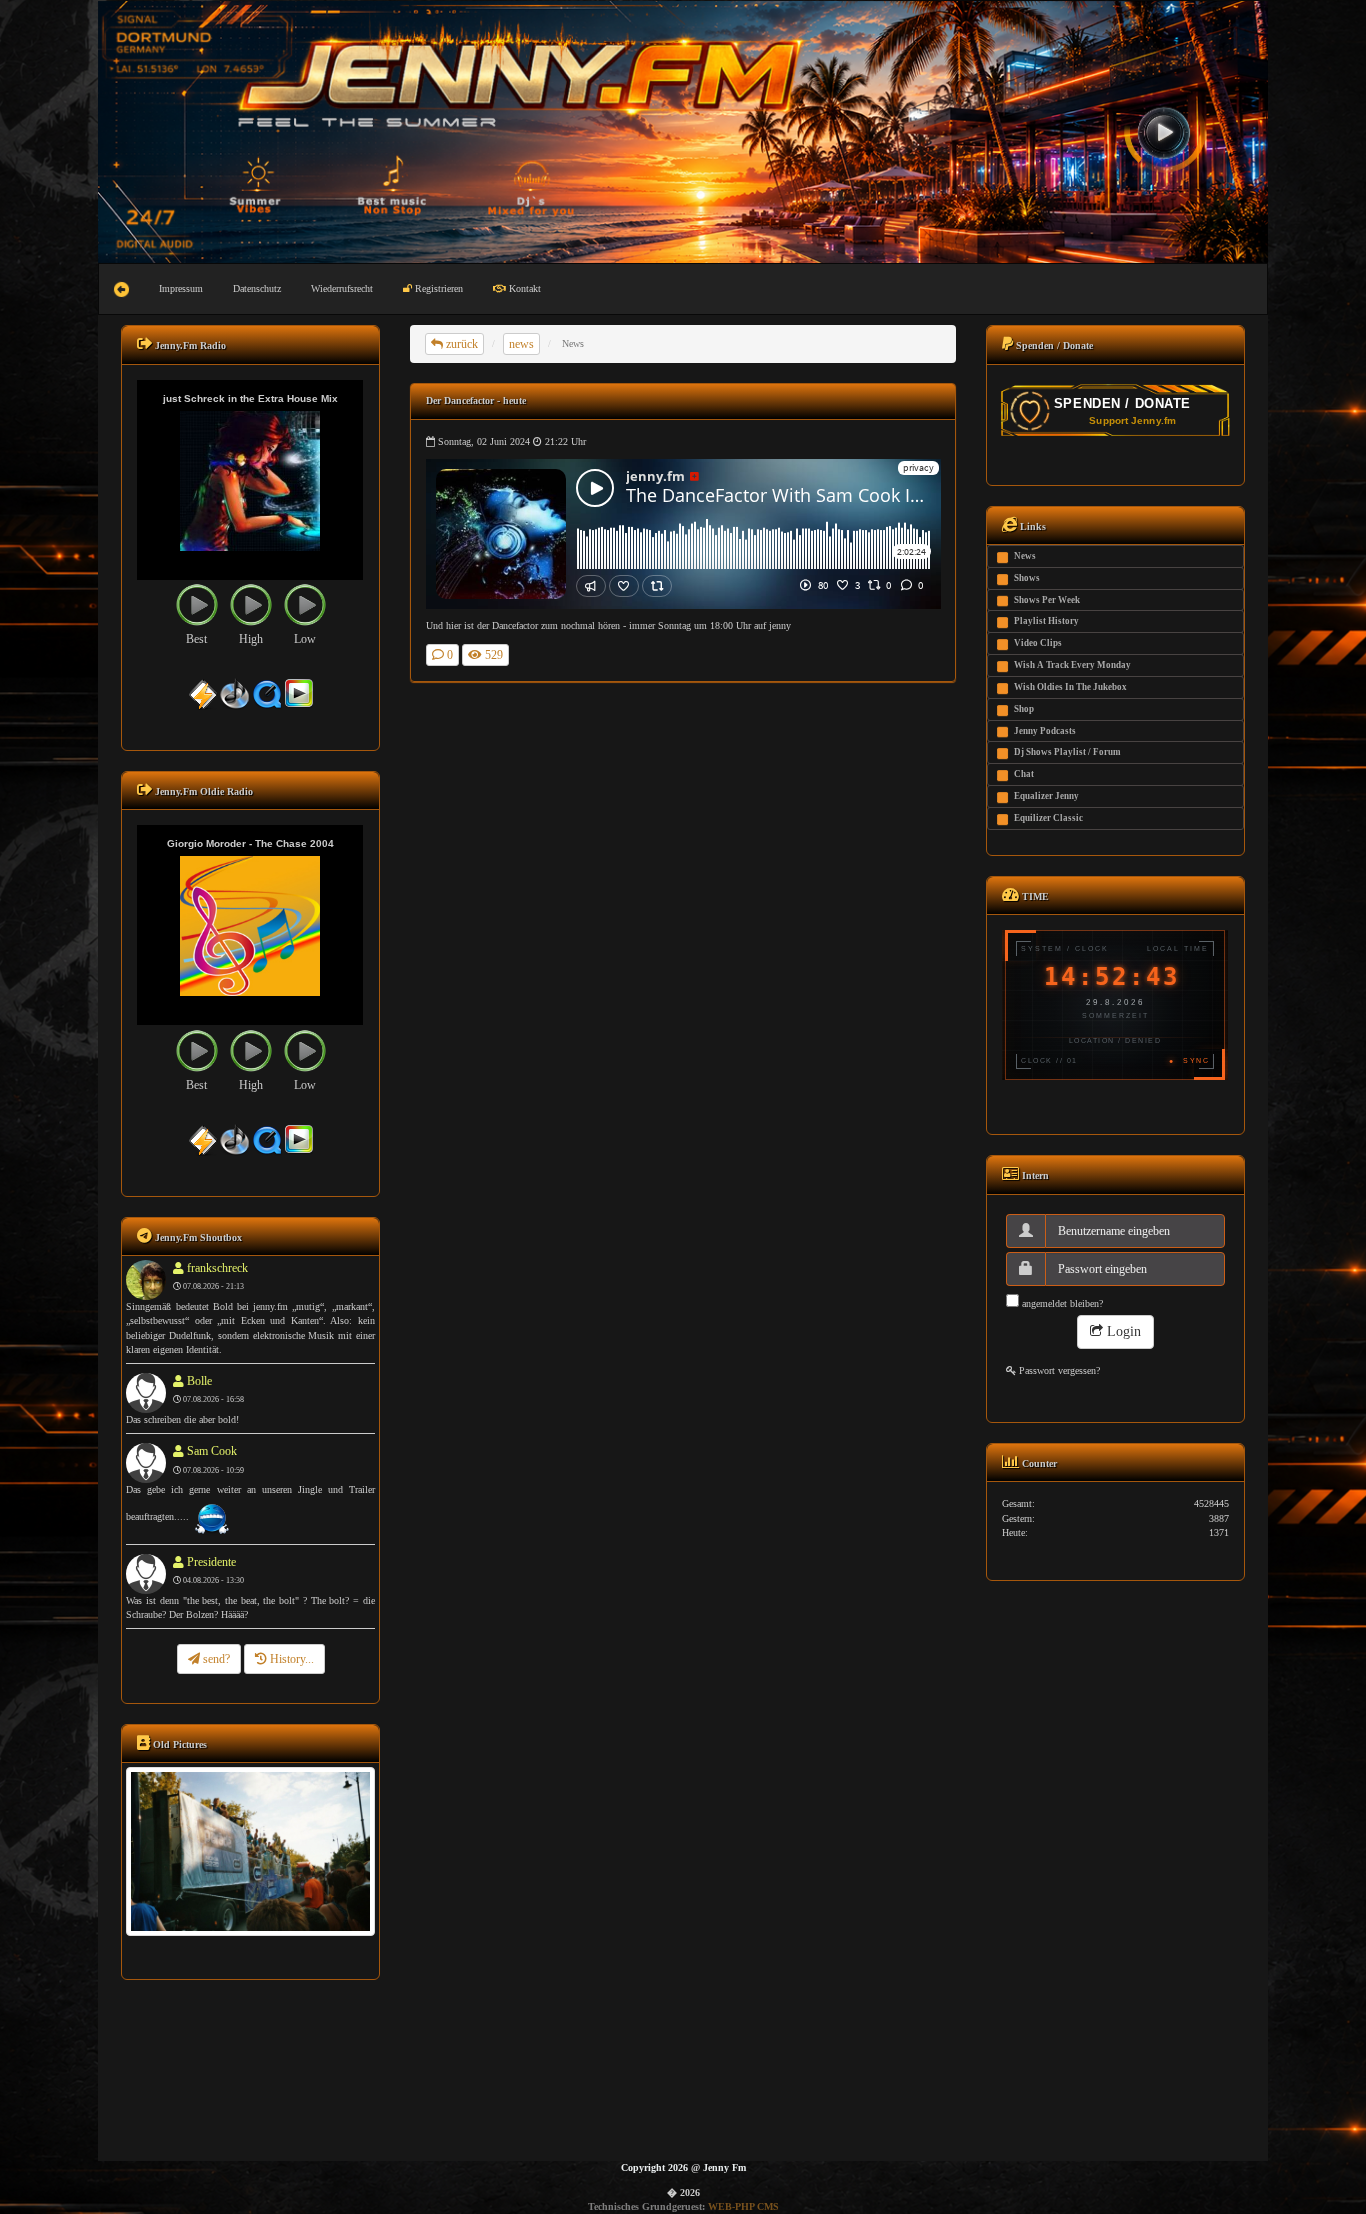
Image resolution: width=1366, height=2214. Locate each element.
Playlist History (1046, 621)
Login (1122, 1331)
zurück (460, 344)
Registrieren (437, 288)
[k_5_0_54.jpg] (250, 1850)
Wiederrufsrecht (342, 288)
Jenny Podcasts (1045, 731)
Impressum (181, 288)
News (1025, 556)
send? (215, 1659)
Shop (1024, 709)
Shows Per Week (1047, 600)
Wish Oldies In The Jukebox (1070, 687)
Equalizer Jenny (1046, 796)
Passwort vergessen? (1058, 1370)
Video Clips (1038, 643)
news (521, 344)
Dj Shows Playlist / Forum (1067, 752)
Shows (1027, 578)
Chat (1024, 774)
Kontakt (523, 288)
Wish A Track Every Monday (1072, 665)
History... (290, 1659)
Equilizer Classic (1048, 818)
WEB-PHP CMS (743, 2206)
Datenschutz (257, 288)
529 (492, 655)
